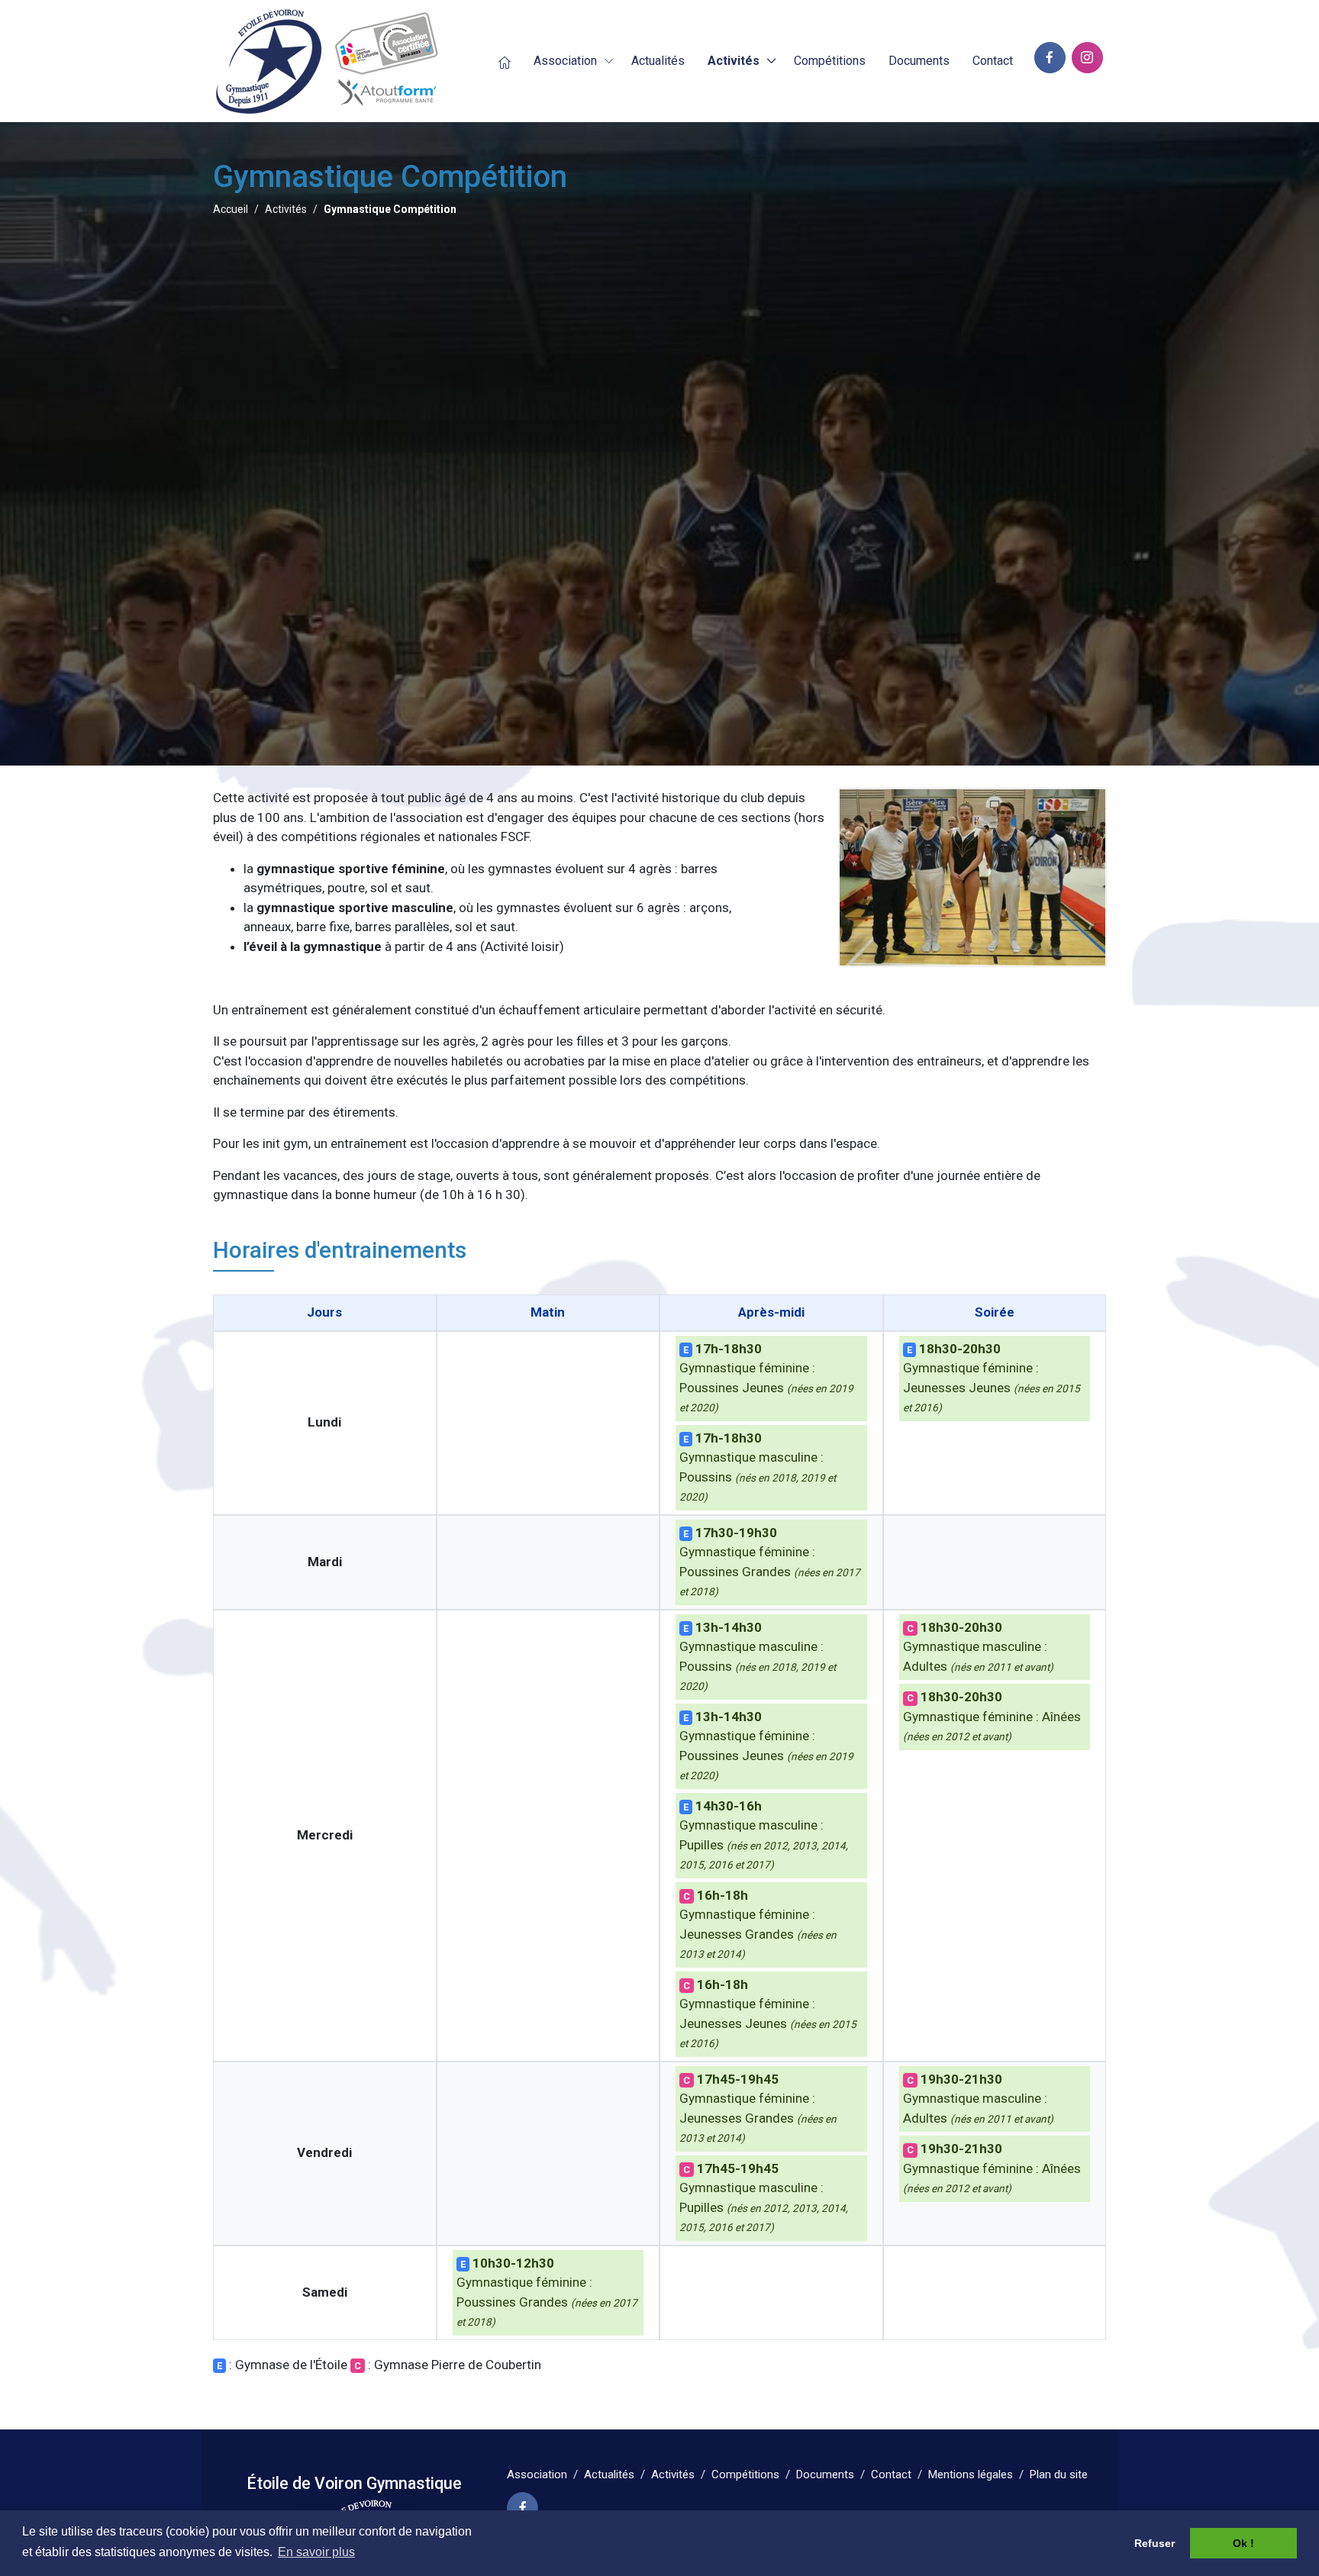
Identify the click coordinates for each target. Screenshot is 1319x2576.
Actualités (609, 2474)
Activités (734, 61)
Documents (825, 2474)
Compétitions (745, 2474)
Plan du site (1059, 2474)
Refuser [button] (1155, 2543)
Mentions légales (971, 2474)
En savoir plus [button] (316, 2552)
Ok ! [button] (1243, 2543)
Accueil (231, 209)
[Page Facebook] (522, 2508)
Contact (891, 2474)
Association (565, 61)
